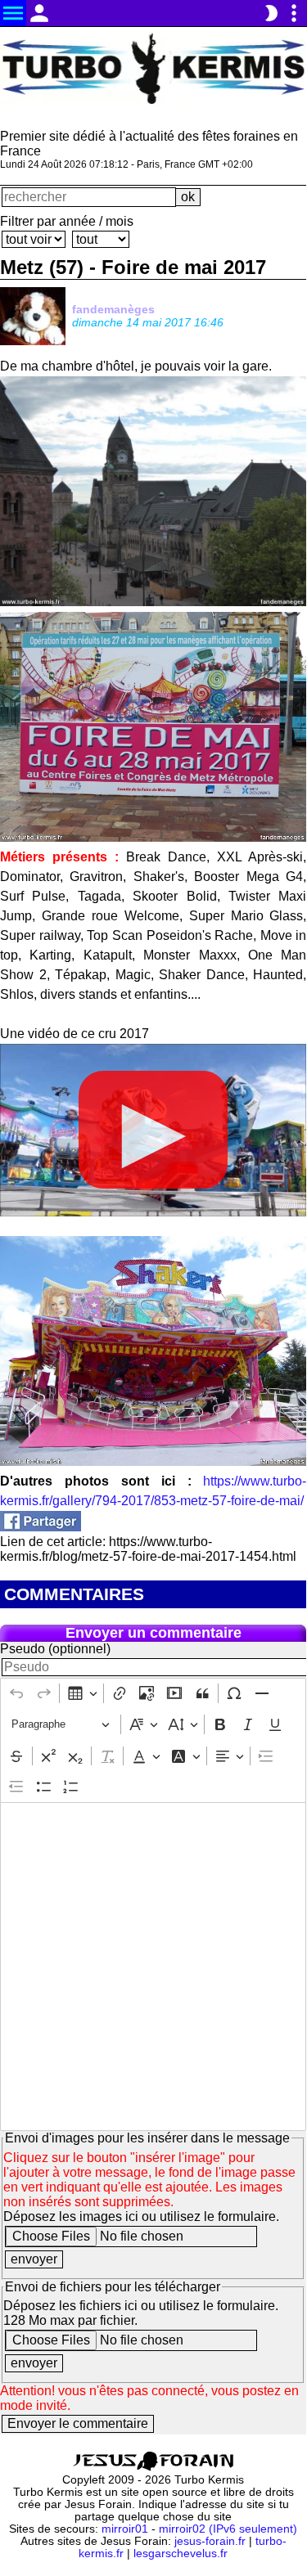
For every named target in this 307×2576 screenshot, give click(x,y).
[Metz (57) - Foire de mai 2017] (41, 1527)
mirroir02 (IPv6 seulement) (228, 2529)
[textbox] (153, 1967)
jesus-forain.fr (210, 2541)
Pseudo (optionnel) (55, 1649)
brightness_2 (271, 13)
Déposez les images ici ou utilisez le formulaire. (141, 2216)
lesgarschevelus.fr (181, 2554)
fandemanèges (113, 309)
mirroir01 (125, 2529)
